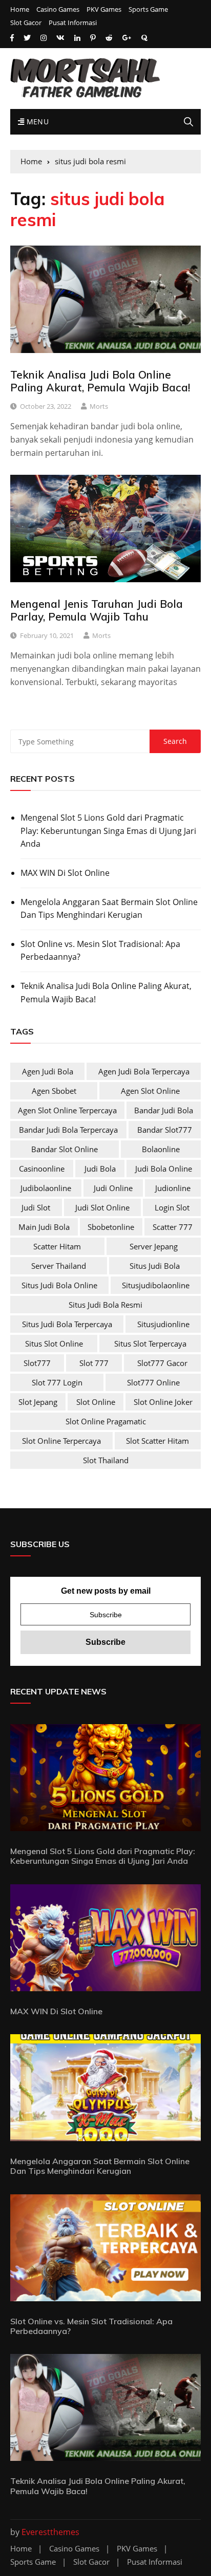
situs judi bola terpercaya (67, 1324)
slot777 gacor (162, 1363)
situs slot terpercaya (150, 1344)
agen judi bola (48, 1071)
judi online (113, 1188)
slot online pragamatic (106, 1421)
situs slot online (54, 1344)
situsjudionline (163, 1324)
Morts (99, 406)
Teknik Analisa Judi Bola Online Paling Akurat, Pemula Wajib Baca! (100, 381)
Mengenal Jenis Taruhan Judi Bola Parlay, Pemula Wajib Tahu (97, 610)
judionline (173, 1188)
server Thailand (59, 1266)
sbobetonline (111, 1227)
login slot (172, 1207)
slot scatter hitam (157, 1441)
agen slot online (150, 1091)
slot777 (37, 1363)
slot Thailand (106, 1460)
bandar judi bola (164, 1110)
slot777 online (153, 1382)
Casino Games (58, 9)
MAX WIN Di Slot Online (65, 873)
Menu (36, 122)
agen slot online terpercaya (67, 1110)
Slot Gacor (26, 23)
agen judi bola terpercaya (144, 1071)
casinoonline (42, 1169)
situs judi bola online (59, 1285)
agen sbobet (54, 1091)
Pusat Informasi (73, 23)
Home (20, 9)
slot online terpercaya (61, 1441)
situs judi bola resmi (105, 1305)
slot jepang (38, 1402)
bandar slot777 (165, 1130)
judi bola (100, 1169)
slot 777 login (57, 1382)
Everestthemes (50, 2532)
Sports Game (148, 9)
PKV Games (104, 9)
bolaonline (161, 1149)
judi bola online (164, 1169)
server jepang (154, 1246)
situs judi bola (155, 1266)
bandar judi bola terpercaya (68, 1130)
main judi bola (44, 1227)
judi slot (36, 1207)
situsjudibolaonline (156, 1285)
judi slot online (102, 1207)
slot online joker (163, 1402)
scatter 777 (173, 1227)
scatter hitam (57, 1246)
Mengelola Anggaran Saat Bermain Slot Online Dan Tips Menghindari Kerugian (109, 909)
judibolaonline (46, 1188)
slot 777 (94, 1363)
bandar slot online (65, 1149)
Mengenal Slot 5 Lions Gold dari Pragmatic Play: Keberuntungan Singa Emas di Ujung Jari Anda (108, 831)
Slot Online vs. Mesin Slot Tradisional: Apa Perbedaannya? (100, 951)
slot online (96, 1402)
